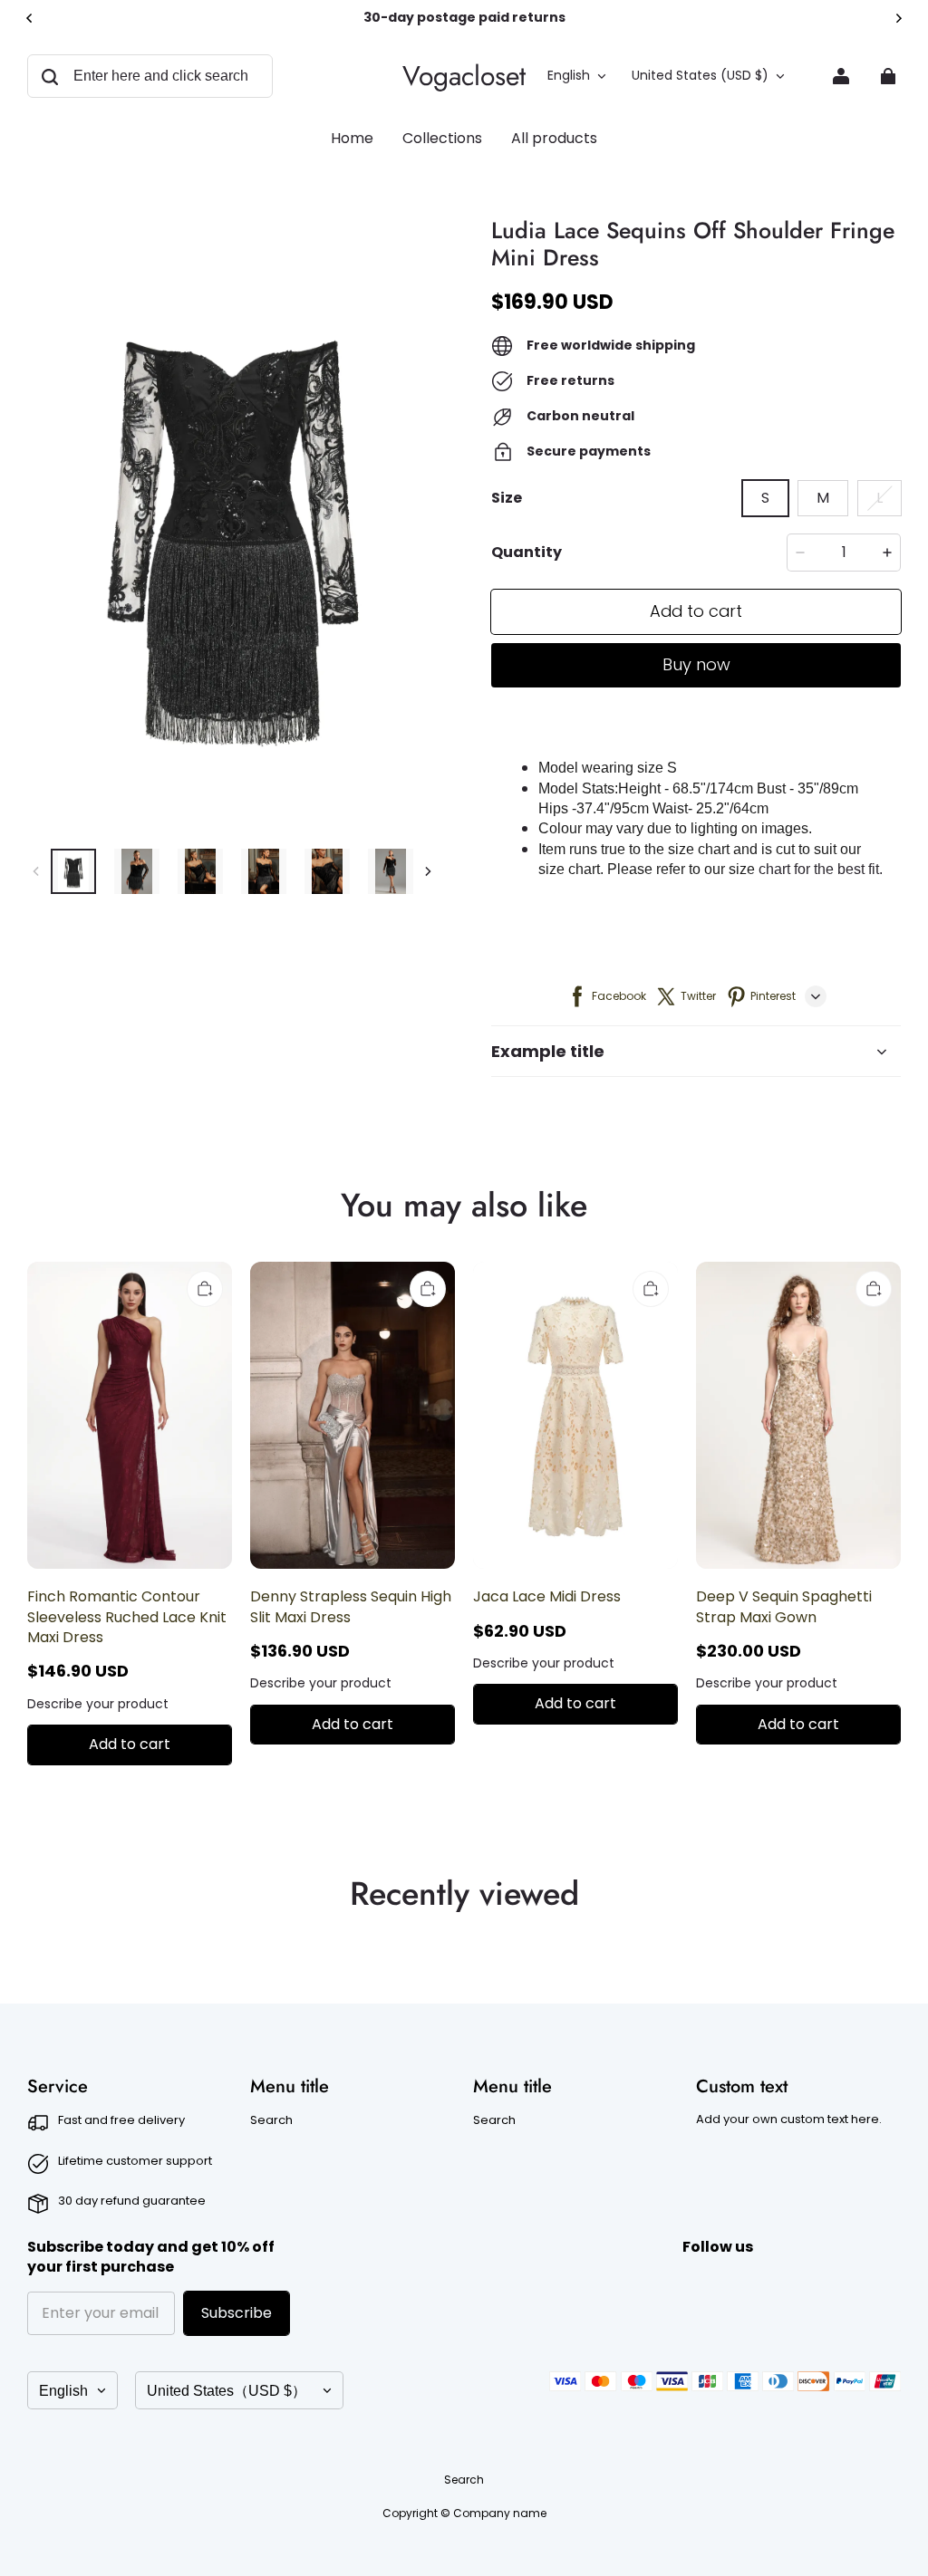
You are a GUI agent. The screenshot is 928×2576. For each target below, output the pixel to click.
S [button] (765, 498)
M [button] (823, 498)
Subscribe (237, 2313)
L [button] (880, 498)
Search (271, 2120)
